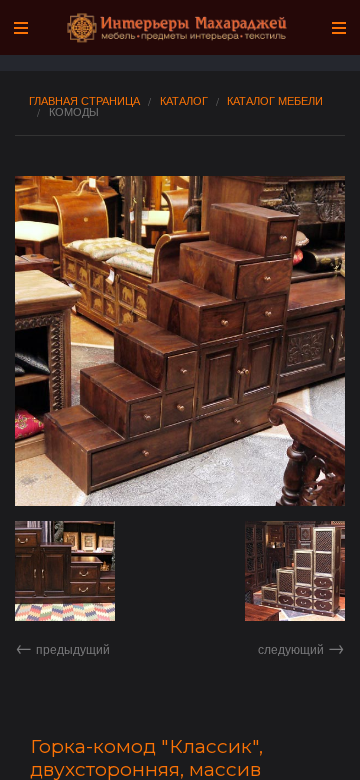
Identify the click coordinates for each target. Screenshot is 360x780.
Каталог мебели (275, 100)
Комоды (74, 111)
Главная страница (84, 100)
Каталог (184, 100)
